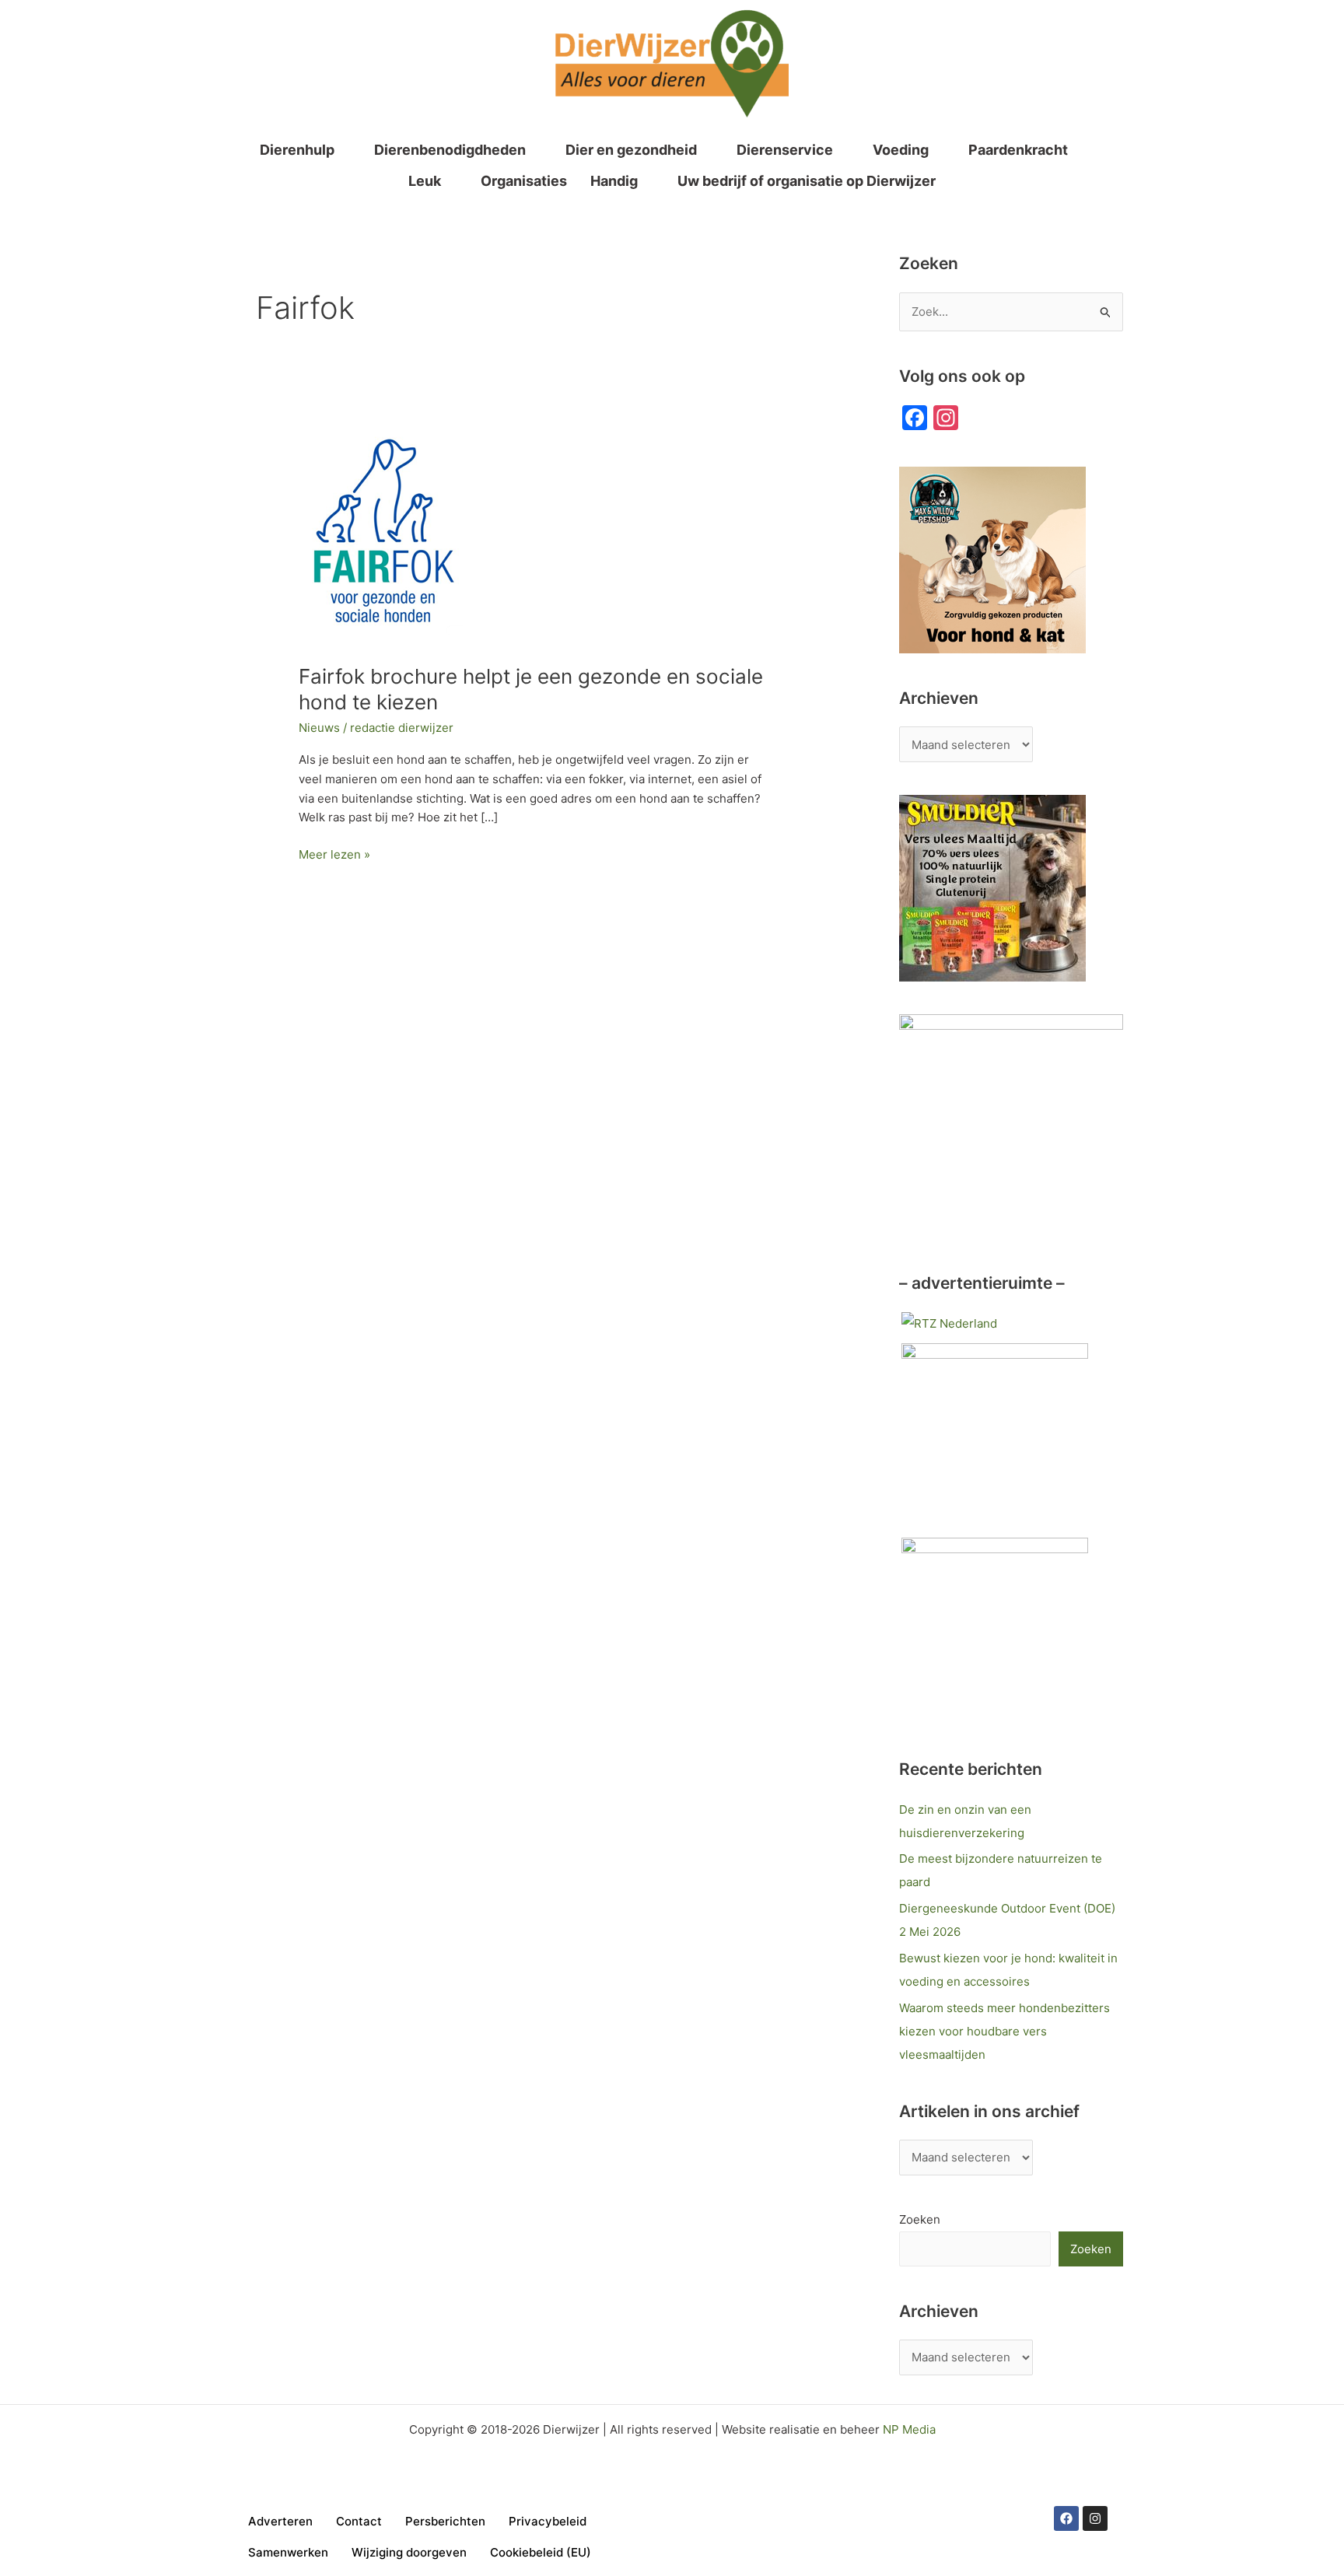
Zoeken (920, 2219)
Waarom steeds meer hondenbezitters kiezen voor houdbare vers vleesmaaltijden (1004, 2031)
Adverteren (280, 2521)
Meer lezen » (334, 854)
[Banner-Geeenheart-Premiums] (995, 1435)
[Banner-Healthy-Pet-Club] (995, 1630)
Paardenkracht (1018, 150)
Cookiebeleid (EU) (541, 2552)
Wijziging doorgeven (409, 2552)
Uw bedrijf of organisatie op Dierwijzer (807, 181)
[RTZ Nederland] (949, 1323)
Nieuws (319, 728)
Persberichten (445, 2521)
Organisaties (524, 181)
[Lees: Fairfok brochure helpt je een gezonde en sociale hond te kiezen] (381, 537)
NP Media (909, 2429)
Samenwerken (288, 2552)
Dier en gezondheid (631, 150)
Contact (359, 2521)
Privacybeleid (548, 2521)
